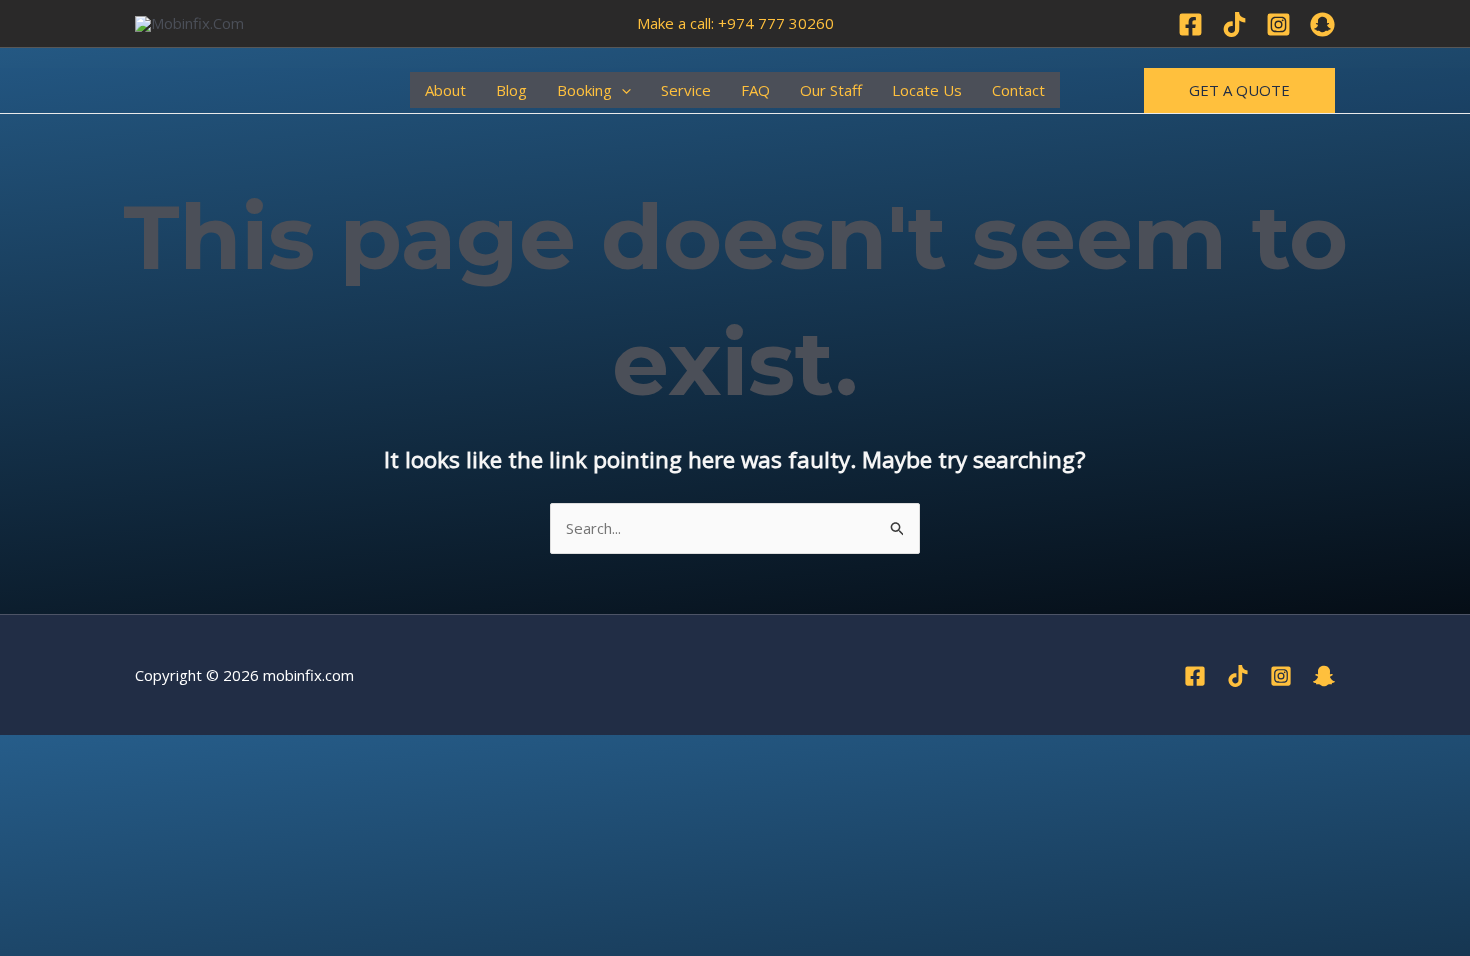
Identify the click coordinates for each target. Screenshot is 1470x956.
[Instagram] (1278, 24)
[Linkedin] (1322, 24)
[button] (621, 90)
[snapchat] (1324, 676)
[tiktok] (1238, 676)
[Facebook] (1190, 24)
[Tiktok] (1234, 24)
